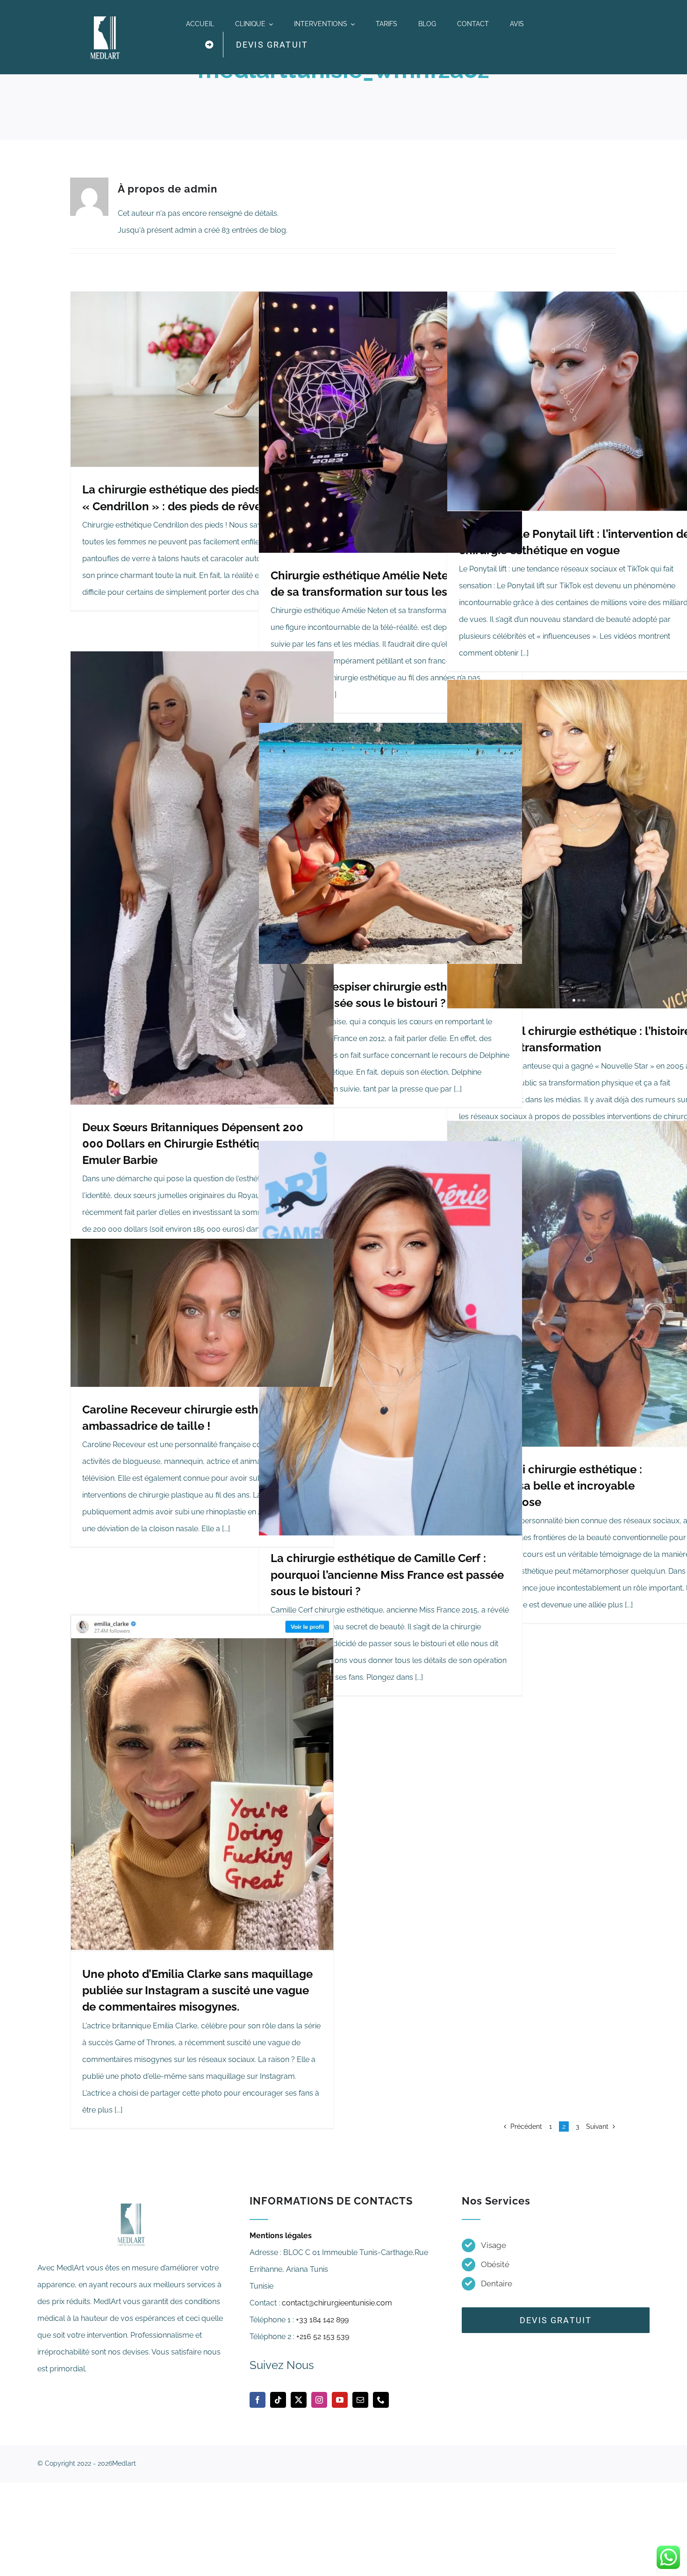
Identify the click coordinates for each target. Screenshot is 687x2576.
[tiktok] (278, 2400)
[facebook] (258, 2400)
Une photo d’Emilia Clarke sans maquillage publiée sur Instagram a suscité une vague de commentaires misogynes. (197, 1990)
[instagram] (319, 2400)
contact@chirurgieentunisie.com (337, 2303)
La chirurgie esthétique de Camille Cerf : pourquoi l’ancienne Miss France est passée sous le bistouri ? (387, 1574)
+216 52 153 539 (323, 2337)
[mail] (360, 2400)
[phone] (381, 2400)
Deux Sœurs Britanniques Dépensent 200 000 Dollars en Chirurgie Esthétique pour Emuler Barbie (193, 1144)
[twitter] (299, 2400)
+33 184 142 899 (322, 2320)
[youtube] (340, 2400)
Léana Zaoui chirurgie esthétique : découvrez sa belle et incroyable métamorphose (551, 1486)
